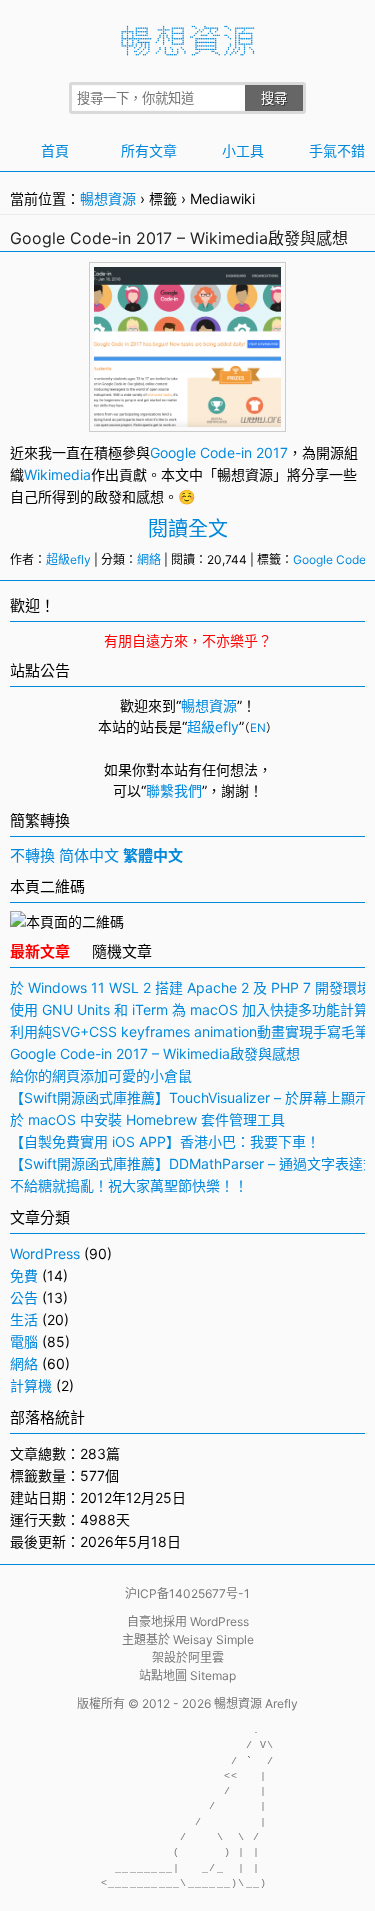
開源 (330, 452)
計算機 (31, 1385)
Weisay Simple (213, 1639)
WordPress (45, 1253)
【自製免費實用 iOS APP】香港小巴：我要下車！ (165, 1141)
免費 (24, 1275)
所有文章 (149, 150)
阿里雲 (206, 1657)
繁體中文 (153, 855)
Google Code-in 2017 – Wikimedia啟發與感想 (179, 238)
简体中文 (89, 855)
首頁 (55, 150)
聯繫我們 (174, 790)
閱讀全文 (188, 529)
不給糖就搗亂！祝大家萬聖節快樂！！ (129, 1185)
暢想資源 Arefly (256, 1703)
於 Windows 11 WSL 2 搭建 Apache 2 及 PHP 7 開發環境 (190, 987)
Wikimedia (57, 474)
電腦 (24, 1341)
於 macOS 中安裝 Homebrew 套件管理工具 (147, 1119)
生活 (24, 1319)
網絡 (149, 559)
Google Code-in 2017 (219, 452)
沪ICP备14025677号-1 (187, 1593)
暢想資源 (108, 198)
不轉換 (32, 855)
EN (258, 728)
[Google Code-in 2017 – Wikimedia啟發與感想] (188, 416)
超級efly (68, 559)
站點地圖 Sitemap (187, 1675)
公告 (24, 1297)
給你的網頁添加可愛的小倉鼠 (101, 1075)
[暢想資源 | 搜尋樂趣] (188, 51)
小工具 (243, 150)
